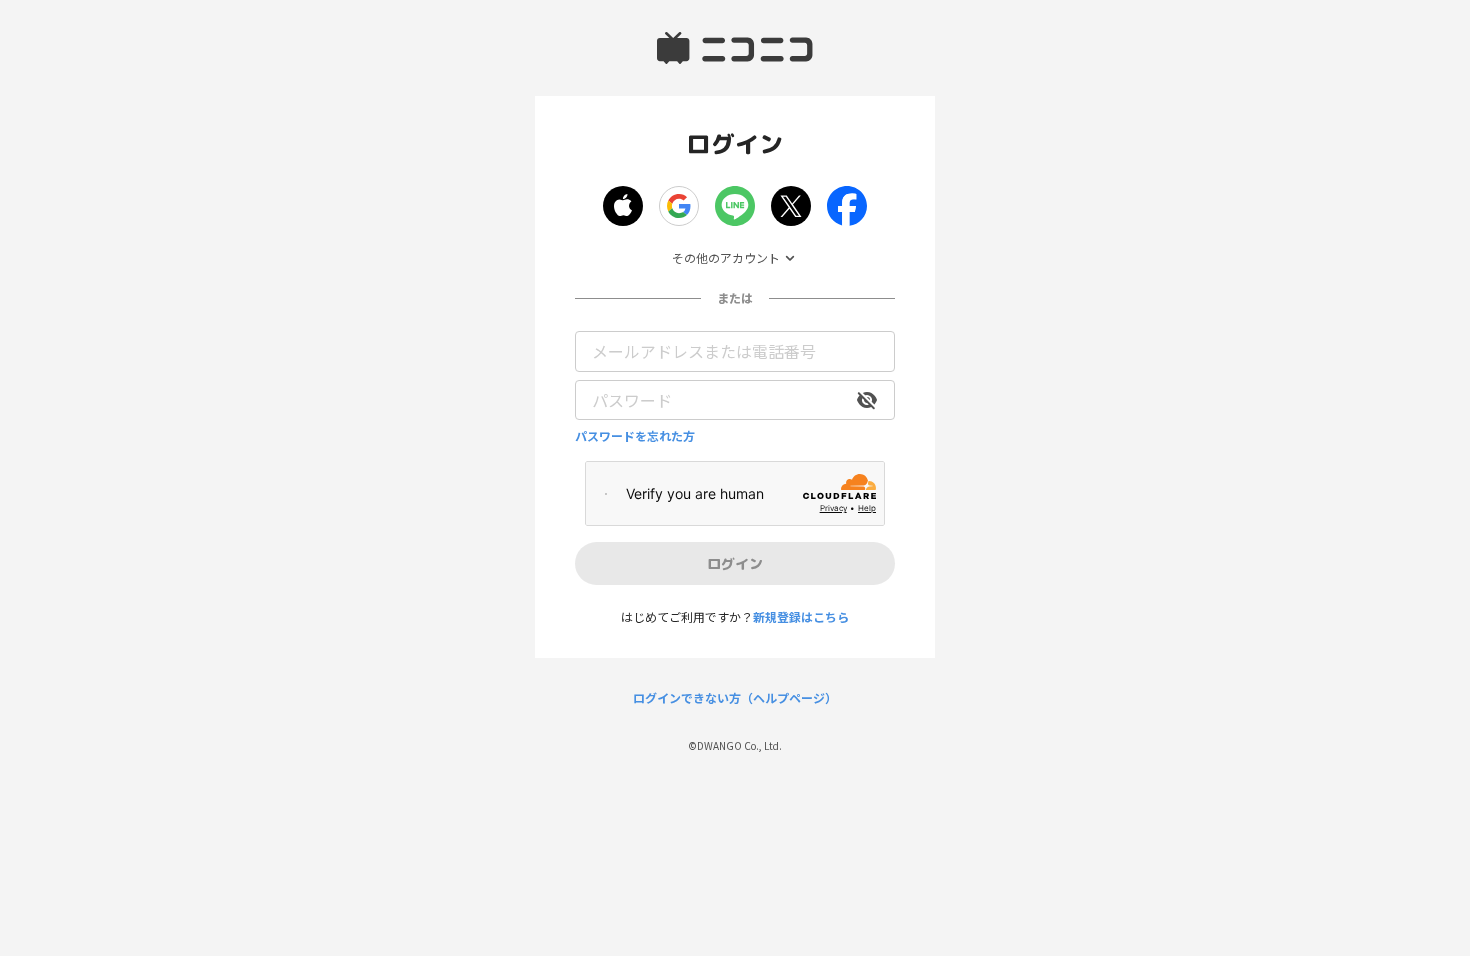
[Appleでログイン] (623, 206)
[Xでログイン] (791, 206)
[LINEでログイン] (735, 206)
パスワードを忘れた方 (635, 436)
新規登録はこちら (801, 616)
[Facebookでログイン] (847, 206)
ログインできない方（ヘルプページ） (735, 698)
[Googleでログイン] (679, 206)
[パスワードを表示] (867, 400)
